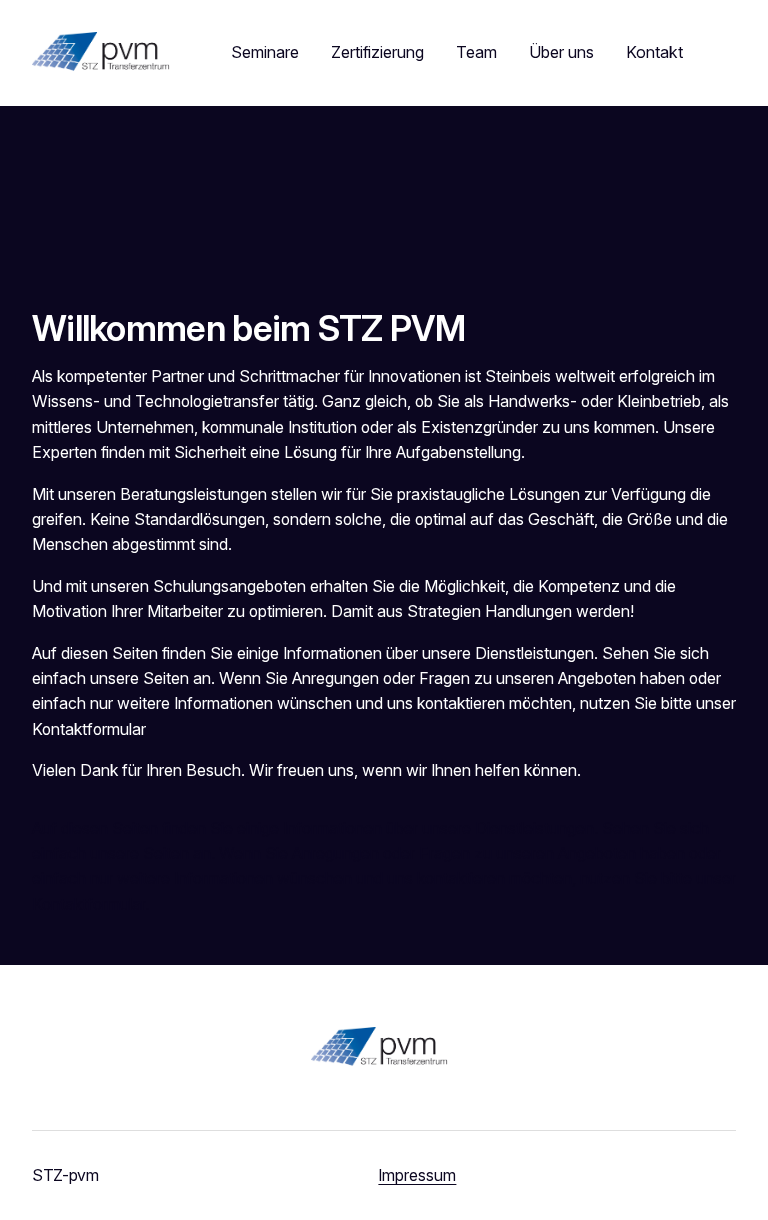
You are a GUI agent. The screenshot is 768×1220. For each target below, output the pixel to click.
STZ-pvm (65, 1175)
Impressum (417, 1175)
